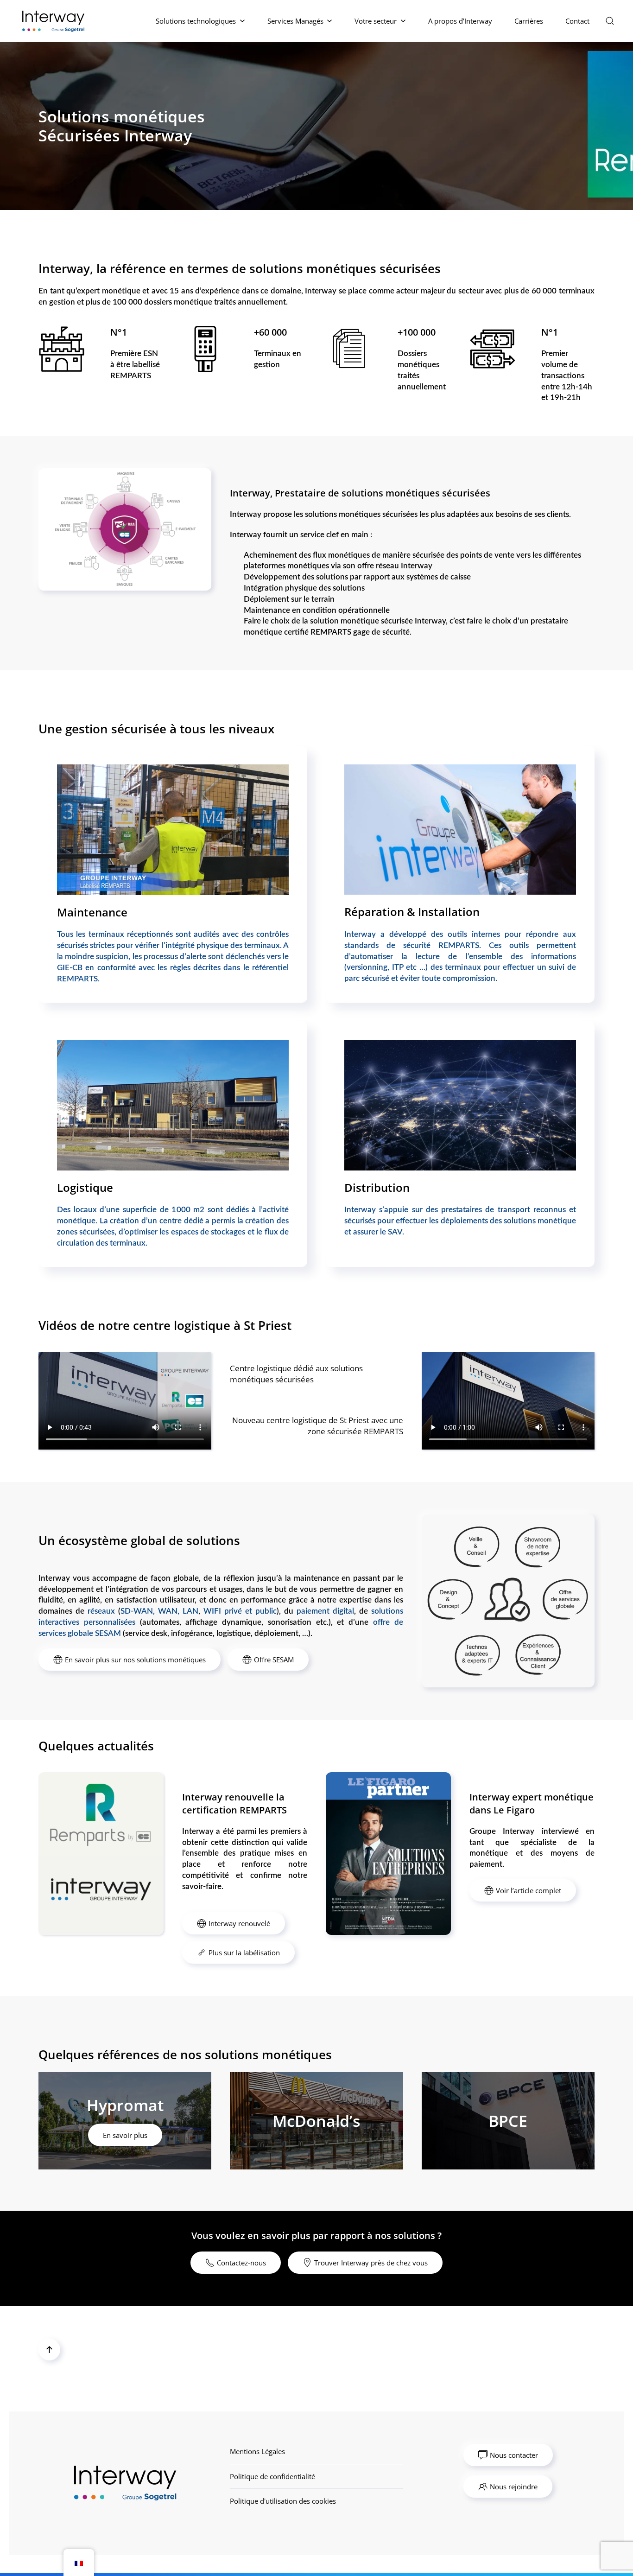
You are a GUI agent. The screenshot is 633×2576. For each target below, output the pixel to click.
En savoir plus (125, 2135)
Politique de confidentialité (272, 2476)
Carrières (529, 21)
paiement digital (325, 1611)
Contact (577, 21)
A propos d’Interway (460, 21)
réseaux (101, 1611)
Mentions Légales (257, 2451)
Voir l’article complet (529, 1890)
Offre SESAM (274, 1660)
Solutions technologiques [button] (196, 21)
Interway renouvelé (239, 1923)
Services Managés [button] (295, 21)
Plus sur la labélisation (244, 1953)
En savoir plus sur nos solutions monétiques (135, 1660)
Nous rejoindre (514, 2487)
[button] (610, 21)
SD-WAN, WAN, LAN (159, 1611)
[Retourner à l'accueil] (55, 21)
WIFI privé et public (240, 1611)
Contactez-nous (241, 2263)
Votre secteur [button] (376, 21)
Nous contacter (514, 2455)
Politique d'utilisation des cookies (283, 2501)
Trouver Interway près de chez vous (371, 2263)
